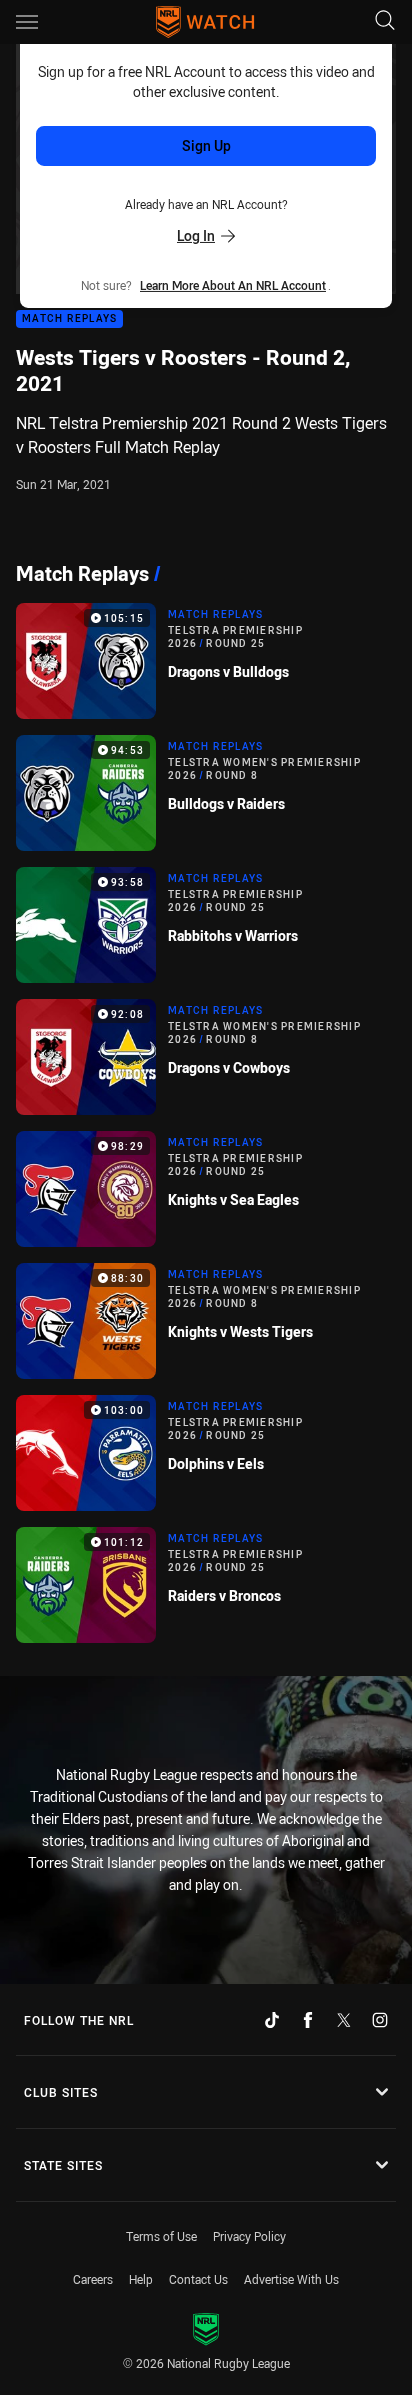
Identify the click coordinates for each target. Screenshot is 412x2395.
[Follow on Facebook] (308, 2020)
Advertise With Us (291, 2279)
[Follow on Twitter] (344, 2020)
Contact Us (198, 2279)
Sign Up (206, 145)
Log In (196, 235)
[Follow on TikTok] (272, 2020)
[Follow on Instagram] (380, 2020)
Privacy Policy (249, 2236)
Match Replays (69, 319)
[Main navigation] (27, 22)
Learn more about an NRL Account (233, 285)
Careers (93, 2279)
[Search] (385, 21)
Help (141, 2279)
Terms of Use (161, 2236)
